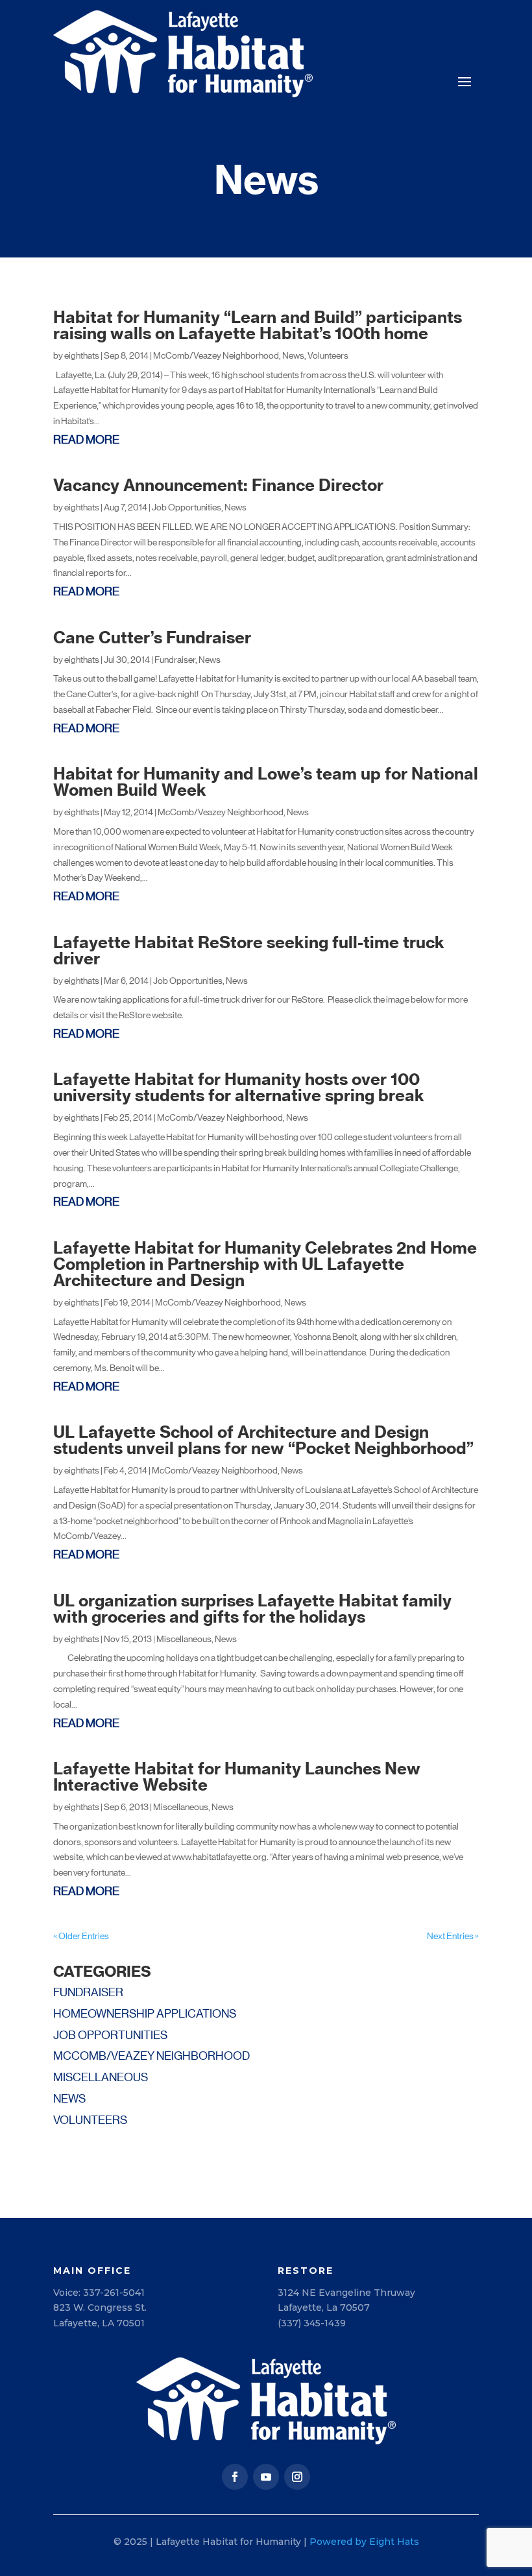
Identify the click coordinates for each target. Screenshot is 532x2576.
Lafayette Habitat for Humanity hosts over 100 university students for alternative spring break (239, 1087)
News (293, 355)
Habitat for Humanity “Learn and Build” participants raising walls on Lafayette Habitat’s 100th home (258, 325)
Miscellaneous (184, 1639)
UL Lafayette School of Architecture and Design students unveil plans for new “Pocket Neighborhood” (263, 1440)
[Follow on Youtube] (266, 2477)
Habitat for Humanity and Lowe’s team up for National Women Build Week (266, 782)
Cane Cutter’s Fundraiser (152, 638)
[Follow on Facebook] (235, 2477)
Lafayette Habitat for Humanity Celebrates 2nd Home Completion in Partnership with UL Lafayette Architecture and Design (265, 1264)
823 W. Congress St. (100, 2308)
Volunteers (328, 355)
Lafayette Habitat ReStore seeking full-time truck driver (249, 950)
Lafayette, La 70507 (324, 2308)
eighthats (82, 355)
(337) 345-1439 (312, 2323)
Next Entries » (453, 1936)
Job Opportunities (187, 507)
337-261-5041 (114, 2293)
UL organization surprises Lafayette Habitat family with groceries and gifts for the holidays (252, 1609)
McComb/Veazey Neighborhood (216, 355)
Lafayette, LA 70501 (99, 2323)
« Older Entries (81, 1936)
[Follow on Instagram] (297, 2477)
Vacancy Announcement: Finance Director (218, 485)
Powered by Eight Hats (364, 2542)
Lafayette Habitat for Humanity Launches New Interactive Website (237, 1777)
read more (86, 440)
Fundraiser (175, 660)
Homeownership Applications (145, 2014)
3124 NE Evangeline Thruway (346, 2293)
